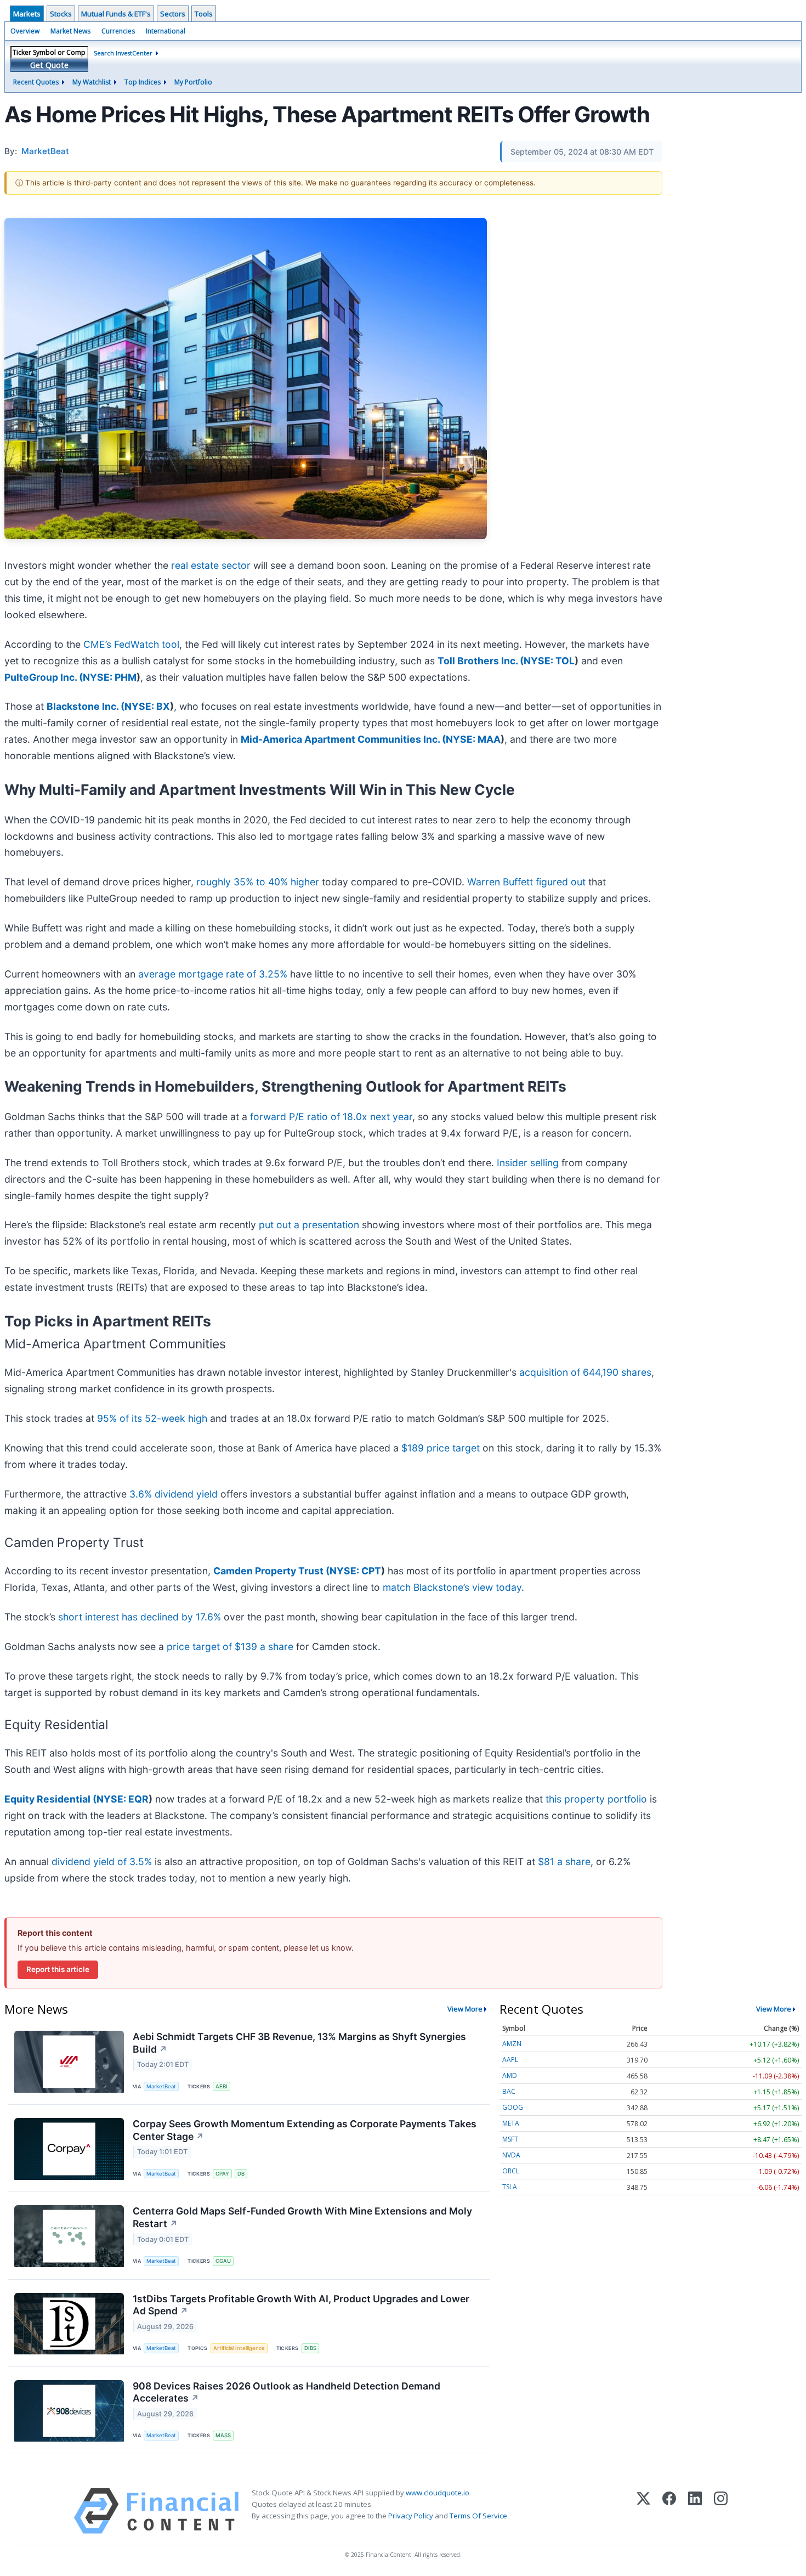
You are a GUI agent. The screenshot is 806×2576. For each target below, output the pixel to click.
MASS (223, 2435)
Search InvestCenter (123, 53)
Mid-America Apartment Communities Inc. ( (343, 739)
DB (241, 2174)
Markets (27, 14)
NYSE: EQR (123, 1799)
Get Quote (49, 65)
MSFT (510, 2139)
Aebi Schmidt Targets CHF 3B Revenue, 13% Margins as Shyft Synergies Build (299, 2043)
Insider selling (528, 1163)
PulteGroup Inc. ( (44, 677)
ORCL (511, 2171)
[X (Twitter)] (643, 2511)
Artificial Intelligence (239, 2348)
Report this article (58, 1969)
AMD (510, 2075)
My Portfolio (193, 82)
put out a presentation (309, 1225)
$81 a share (564, 1862)
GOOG (513, 2107)
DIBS (310, 2348)
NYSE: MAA (473, 739)
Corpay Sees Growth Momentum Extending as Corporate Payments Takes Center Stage (305, 2130)
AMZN (512, 2044)
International (166, 31)
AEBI (222, 2086)
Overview (25, 31)
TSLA (510, 2187)
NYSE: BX (147, 706)
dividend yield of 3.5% (102, 1862)
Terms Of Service (478, 2516)
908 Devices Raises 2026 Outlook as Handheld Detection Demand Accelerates (286, 2392)
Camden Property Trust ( (271, 1571)
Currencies (118, 31)
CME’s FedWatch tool (131, 644)
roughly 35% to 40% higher (258, 882)
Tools (204, 14)
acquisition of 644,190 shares (585, 1372)
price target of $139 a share (230, 1646)
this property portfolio (596, 1799)
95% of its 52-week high (152, 1418)
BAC (509, 2091)
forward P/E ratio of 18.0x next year (331, 1117)
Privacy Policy (411, 2516)
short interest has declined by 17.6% (140, 1617)
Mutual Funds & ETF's (116, 14)
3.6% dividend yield (174, 1494)
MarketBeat (161, 2086)
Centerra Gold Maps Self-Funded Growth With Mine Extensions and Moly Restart (302, 2217)
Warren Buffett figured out (526, 882)
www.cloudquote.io (438, 2493)
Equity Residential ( (50, 1799)
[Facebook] (669, 2511)
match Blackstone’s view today (452, 1587)
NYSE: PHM (110, 677)
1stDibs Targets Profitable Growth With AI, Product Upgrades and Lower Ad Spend (301, 2305)
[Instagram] (721, 2511)
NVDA (511, 2155)
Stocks (61, 14)
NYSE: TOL (549, 661)
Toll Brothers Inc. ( (481, 661)
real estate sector (211, 565)
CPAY (222, 2174)
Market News (70, 31)
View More (465, 2009)
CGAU (223, 2261)
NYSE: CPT (355, 1571)
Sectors (173, 14)
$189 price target (441, 1448)
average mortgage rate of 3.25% (213, 974)
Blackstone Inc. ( (86, 706)
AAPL (510, 2060)
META (511, 2123)
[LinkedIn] (695, 2511)
